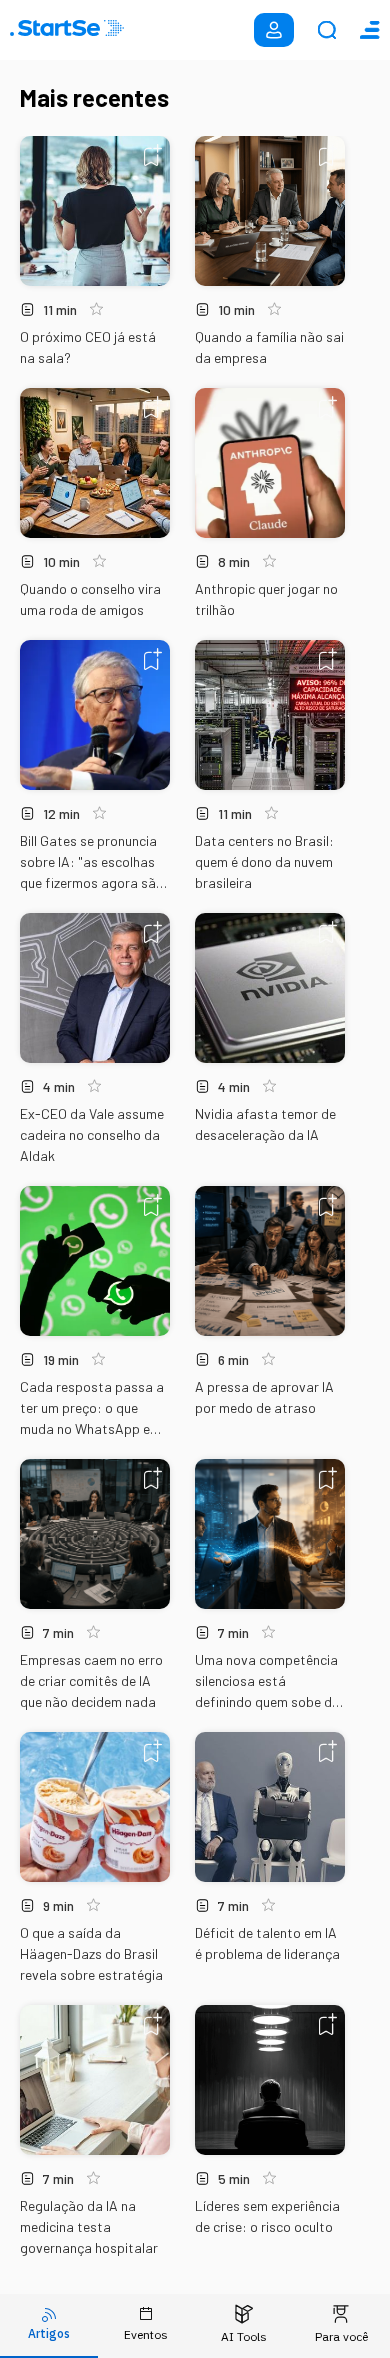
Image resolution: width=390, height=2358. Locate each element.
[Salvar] (153, 155)
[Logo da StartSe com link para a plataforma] (67, 30)
